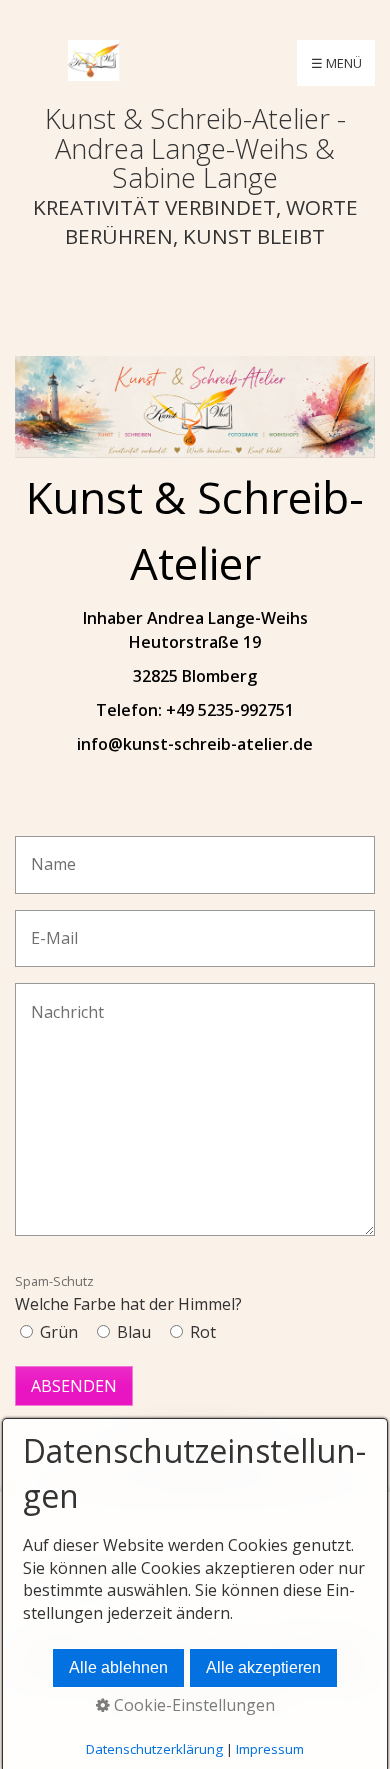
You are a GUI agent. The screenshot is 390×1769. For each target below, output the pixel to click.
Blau (134, 1332)
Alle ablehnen (118, 1667)
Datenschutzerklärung (154, 1749)
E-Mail (47, 927)
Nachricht (58, 1000)
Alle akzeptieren (263, 1667)
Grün (59, 1332)
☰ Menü (336, 63)
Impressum (270, 1749)
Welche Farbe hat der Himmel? (128, 1293)
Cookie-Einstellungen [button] (192, 1705)
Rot (203, 1332)
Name (47, 853)
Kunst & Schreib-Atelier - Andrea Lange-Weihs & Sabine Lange (195, 148)
